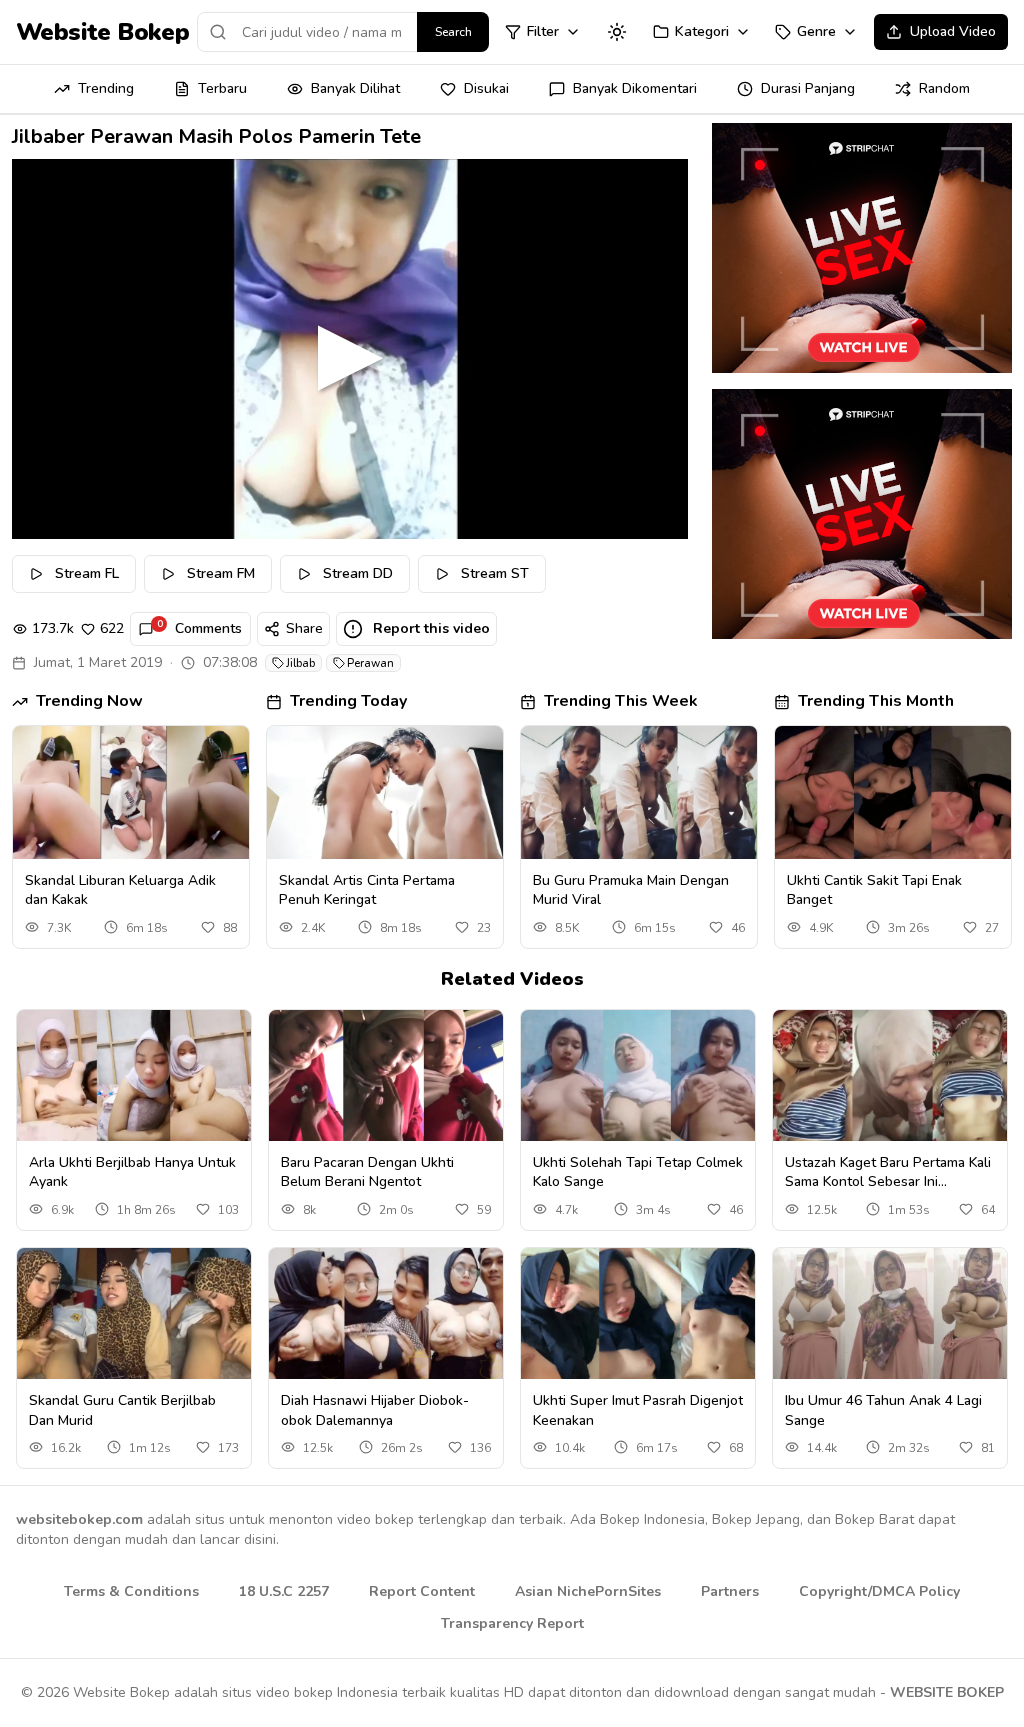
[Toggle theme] (617, 32)
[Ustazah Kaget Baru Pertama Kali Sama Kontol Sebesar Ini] (890, 1076)
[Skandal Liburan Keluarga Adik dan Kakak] (131, 792)
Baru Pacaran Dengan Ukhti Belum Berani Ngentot (367, 1172)
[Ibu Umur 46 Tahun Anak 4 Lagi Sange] (890, 1314)
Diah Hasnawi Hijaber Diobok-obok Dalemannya (375, 1410)
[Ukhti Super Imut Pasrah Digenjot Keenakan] (638, 1314)
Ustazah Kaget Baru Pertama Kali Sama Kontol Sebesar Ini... (888, 1172)
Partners (730, 1591)
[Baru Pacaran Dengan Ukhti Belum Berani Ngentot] (386, 1076)
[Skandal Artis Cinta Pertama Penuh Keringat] (385, 792)
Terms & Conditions (131, 1591)
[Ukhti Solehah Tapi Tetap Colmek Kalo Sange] (638, 1076)
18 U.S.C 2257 (284, 1591)
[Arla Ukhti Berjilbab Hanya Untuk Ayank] (134, 1076)
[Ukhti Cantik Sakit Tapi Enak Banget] (893, 792)
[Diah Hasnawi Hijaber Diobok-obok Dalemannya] (386, 1314)
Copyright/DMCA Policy (879, 1591)
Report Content (422, 1591)
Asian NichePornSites (588, 1591)
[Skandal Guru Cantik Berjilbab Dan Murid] (134, 1314)
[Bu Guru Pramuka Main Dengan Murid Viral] (639, 792)
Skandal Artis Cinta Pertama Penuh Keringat (367, 890)
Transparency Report (512, 1623)
